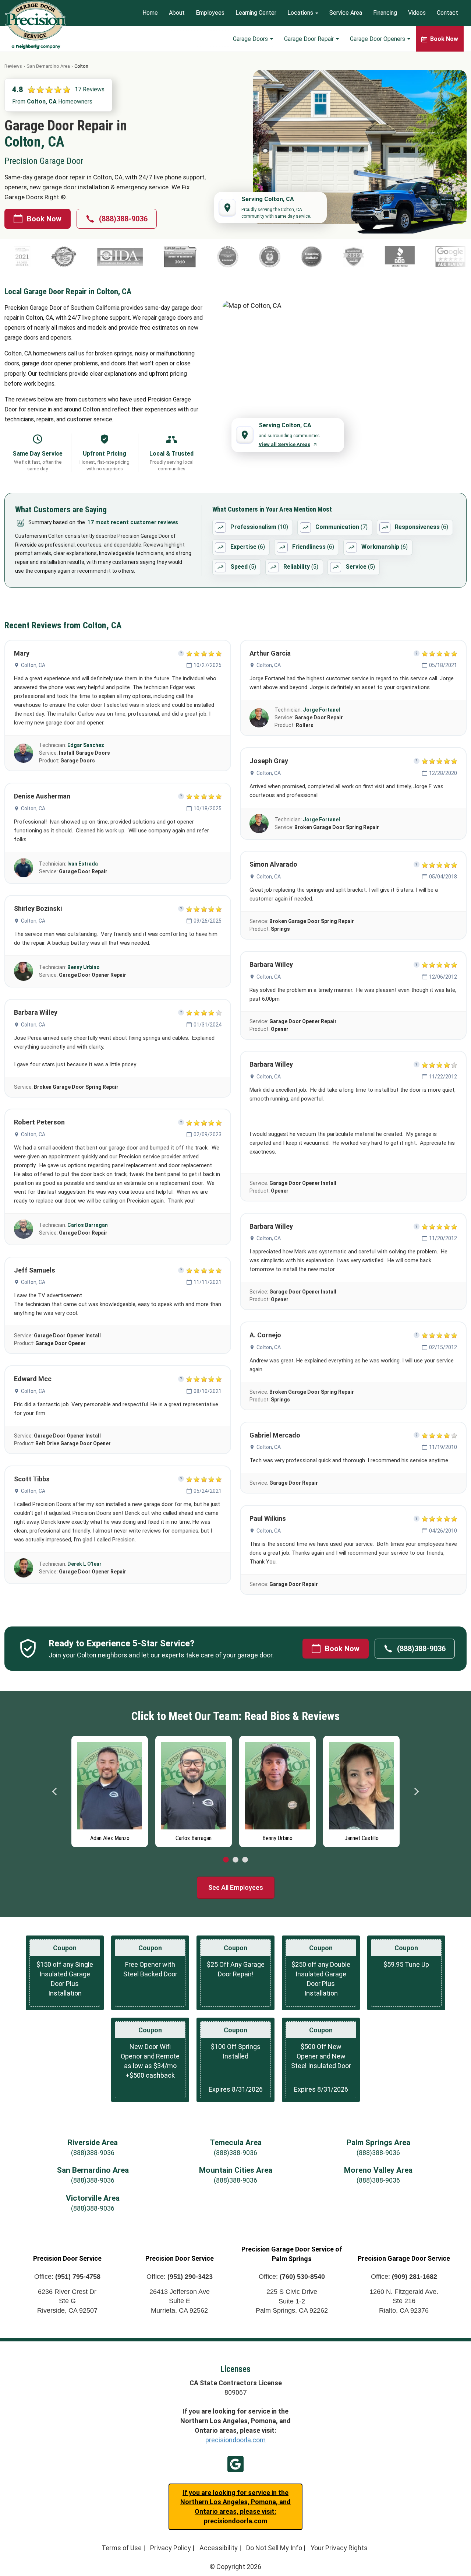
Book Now (44, 219)
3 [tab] (245, 1860)
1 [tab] (226, 1860)
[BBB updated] (308, 257)
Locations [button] (301, 13)
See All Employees (236, 1887)
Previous (55, 1791)
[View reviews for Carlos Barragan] (24, 1229)
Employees (210, 13)
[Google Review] (359, 257)
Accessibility (219, 2548)
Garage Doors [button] (251, 39)
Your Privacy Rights (339, 2548)
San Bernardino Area (48, 66)
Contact (447, 13)
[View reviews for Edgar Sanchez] (24, 753)
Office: (67, 2277)
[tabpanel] (110, 1790)
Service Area (346, 13)
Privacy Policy (171, 2548)
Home (150, 13)
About (177, 13)
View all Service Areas (284, 444)
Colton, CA (33, 665)
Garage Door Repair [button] (310, 39)
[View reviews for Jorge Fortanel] (259, 718)
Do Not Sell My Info (274, 2548)
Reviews (13, 66)
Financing (385, 13)
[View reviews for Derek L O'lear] (24, 1568)
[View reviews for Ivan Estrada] (24, 868)
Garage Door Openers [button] (378, 39)
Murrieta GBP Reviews (235, 2464)
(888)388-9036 (123, 219)
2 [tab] (235, 1860)
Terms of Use (122, 2548)
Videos (417, 13)
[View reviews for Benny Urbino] (24, 971)
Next (416, 1791)
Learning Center (256, 13)
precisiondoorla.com (235, 2440)
